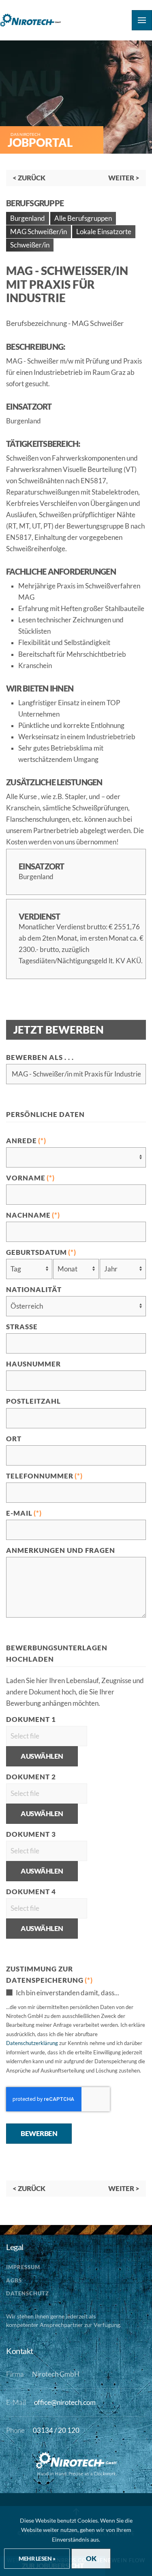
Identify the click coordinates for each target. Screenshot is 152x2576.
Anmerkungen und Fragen (61, 1550)
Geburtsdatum (41, 1252)
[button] (142, 20)
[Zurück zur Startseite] (30, 20)
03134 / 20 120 (56, 2430)
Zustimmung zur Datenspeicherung (49, 1975)
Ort (14, 1439)
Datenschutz (28, 2293)
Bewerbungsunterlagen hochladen (57, 1654)
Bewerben (39, 2134)
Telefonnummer (44, 1476)
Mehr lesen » (37, 2558)
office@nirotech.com (65, 2403)
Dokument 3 (31, 1834)
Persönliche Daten (45, 1115)
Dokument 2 (31, 1777)
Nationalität (34, 1290)
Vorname (30, 1178)
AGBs (14, 2280)
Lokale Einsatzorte (104, 232)
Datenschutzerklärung (32, 2043)
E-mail (24, 1513)
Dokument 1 (31, 1719)
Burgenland (28, 218)
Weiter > (124, 178)
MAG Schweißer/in (39, 232)
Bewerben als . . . (40, 1057)
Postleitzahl (33, 1401)
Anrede (26, 1141)
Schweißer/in (30, 245)
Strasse (22, 1327)
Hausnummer (33, 1364)
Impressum (23, 2267)
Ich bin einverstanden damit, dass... (67, 1993)
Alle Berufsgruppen (83, 218)
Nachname (33, 1215)
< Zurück (29, 178)
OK (91, 2559)
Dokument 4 (31, 1892)
